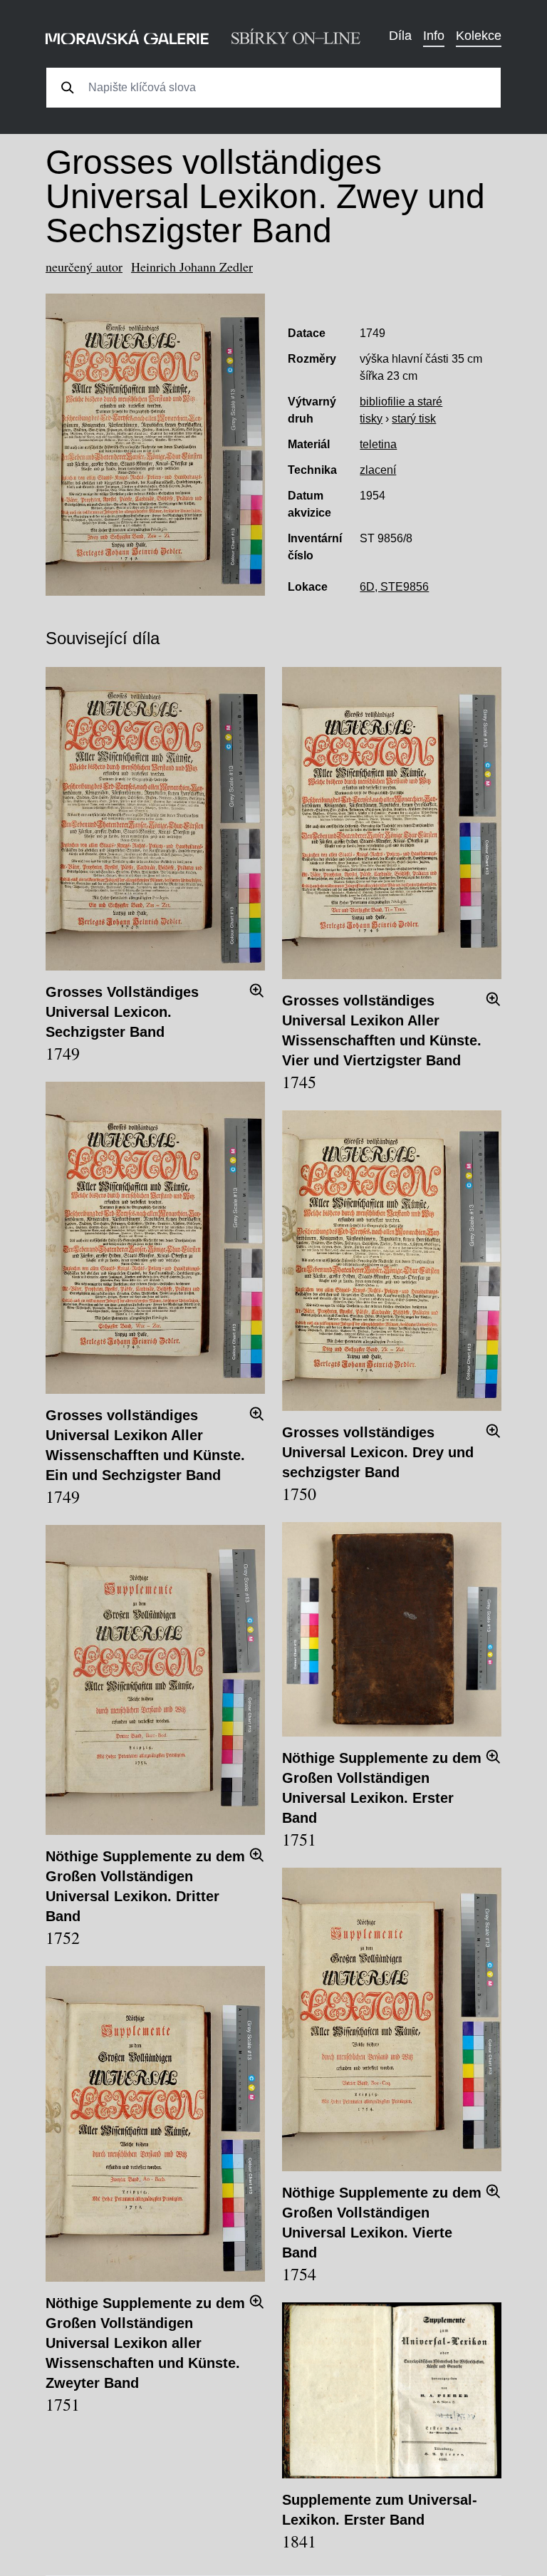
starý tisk (414, 419)
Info (434, 36)
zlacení (378, 470)
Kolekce (479, 36)
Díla (400, 36)
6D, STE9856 (394, 587)
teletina (378, 444)
